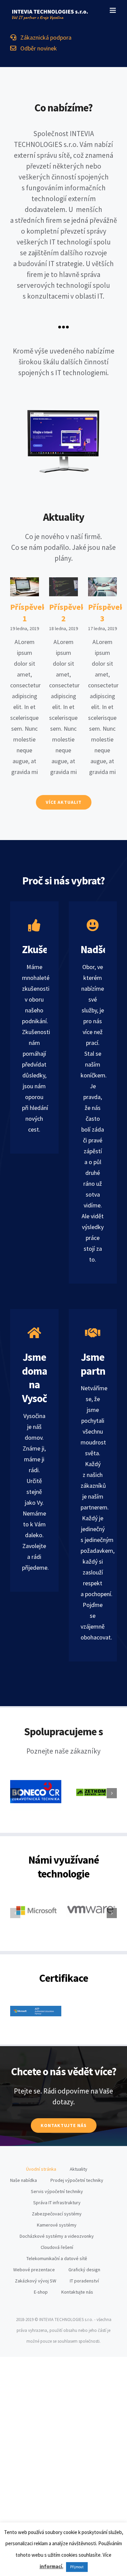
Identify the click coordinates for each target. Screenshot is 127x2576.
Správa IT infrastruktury (57, 2203)
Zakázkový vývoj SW (36, 2281)
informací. (51, 2566)
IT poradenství (84, 2281)
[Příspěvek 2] (63, 587)
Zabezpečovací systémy (57, 2214)
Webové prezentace (34, 2270)
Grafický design (84, 2270)
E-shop (41, 2292)
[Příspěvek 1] (25, 587)
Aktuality (79, 2169)
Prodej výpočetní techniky (77, 2180)
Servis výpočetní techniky (57, 2191)
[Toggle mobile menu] (113, 10)
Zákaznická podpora (44, 37)
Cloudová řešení (57, 2247)
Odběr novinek (37, 48)
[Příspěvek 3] (102, 587)
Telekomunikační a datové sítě (57, 2258)
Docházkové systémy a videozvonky (57, 2236)
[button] (15, 1793)
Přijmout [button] (77, 2567)
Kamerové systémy (57, 2225)
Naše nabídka (24, 2180)
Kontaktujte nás (77, 2292)
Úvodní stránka (41, 2169)
